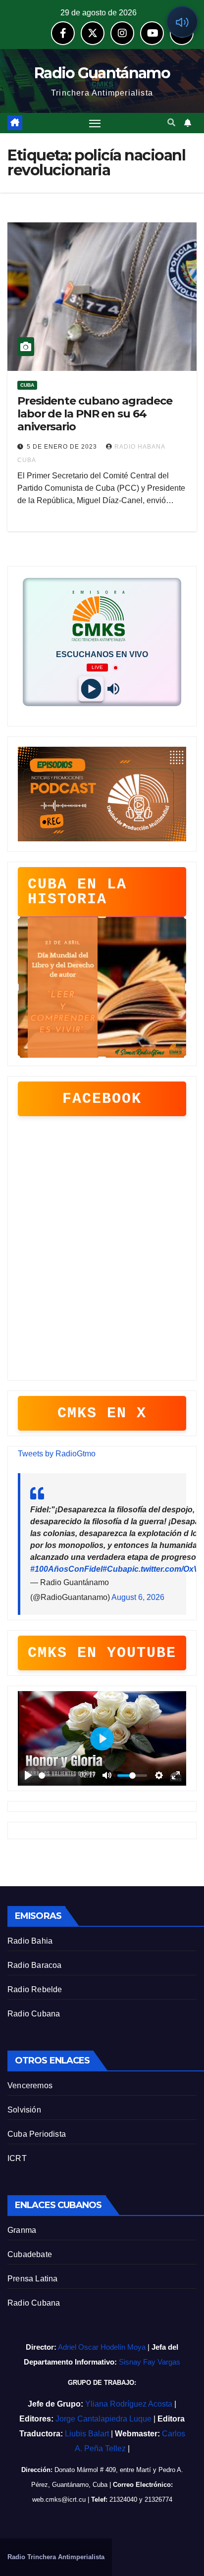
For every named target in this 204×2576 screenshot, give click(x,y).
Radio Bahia (30, 1941)
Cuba (27, 385)
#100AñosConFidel (66, 1569)
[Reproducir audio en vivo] (182, 22)
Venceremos (30, 2086)
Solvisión (24, 2110)
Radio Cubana (34, 2014)
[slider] (57, 1776)
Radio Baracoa (35, 1965)
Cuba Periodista (37, 2134)
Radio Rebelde (35, 1989)
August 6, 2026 (138, 1597)
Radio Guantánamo (102, 73)
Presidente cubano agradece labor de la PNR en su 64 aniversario (95, 414)
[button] (171, 123)
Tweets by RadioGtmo (57, 1454)
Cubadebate (30, 2254)
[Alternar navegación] (95, 123)
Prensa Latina (33, 2279)
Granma (22, 2230)
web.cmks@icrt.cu (59, 2499)
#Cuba (115, 1569)
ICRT (17, 2158)
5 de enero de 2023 (63, 447)
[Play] (91, 689)
